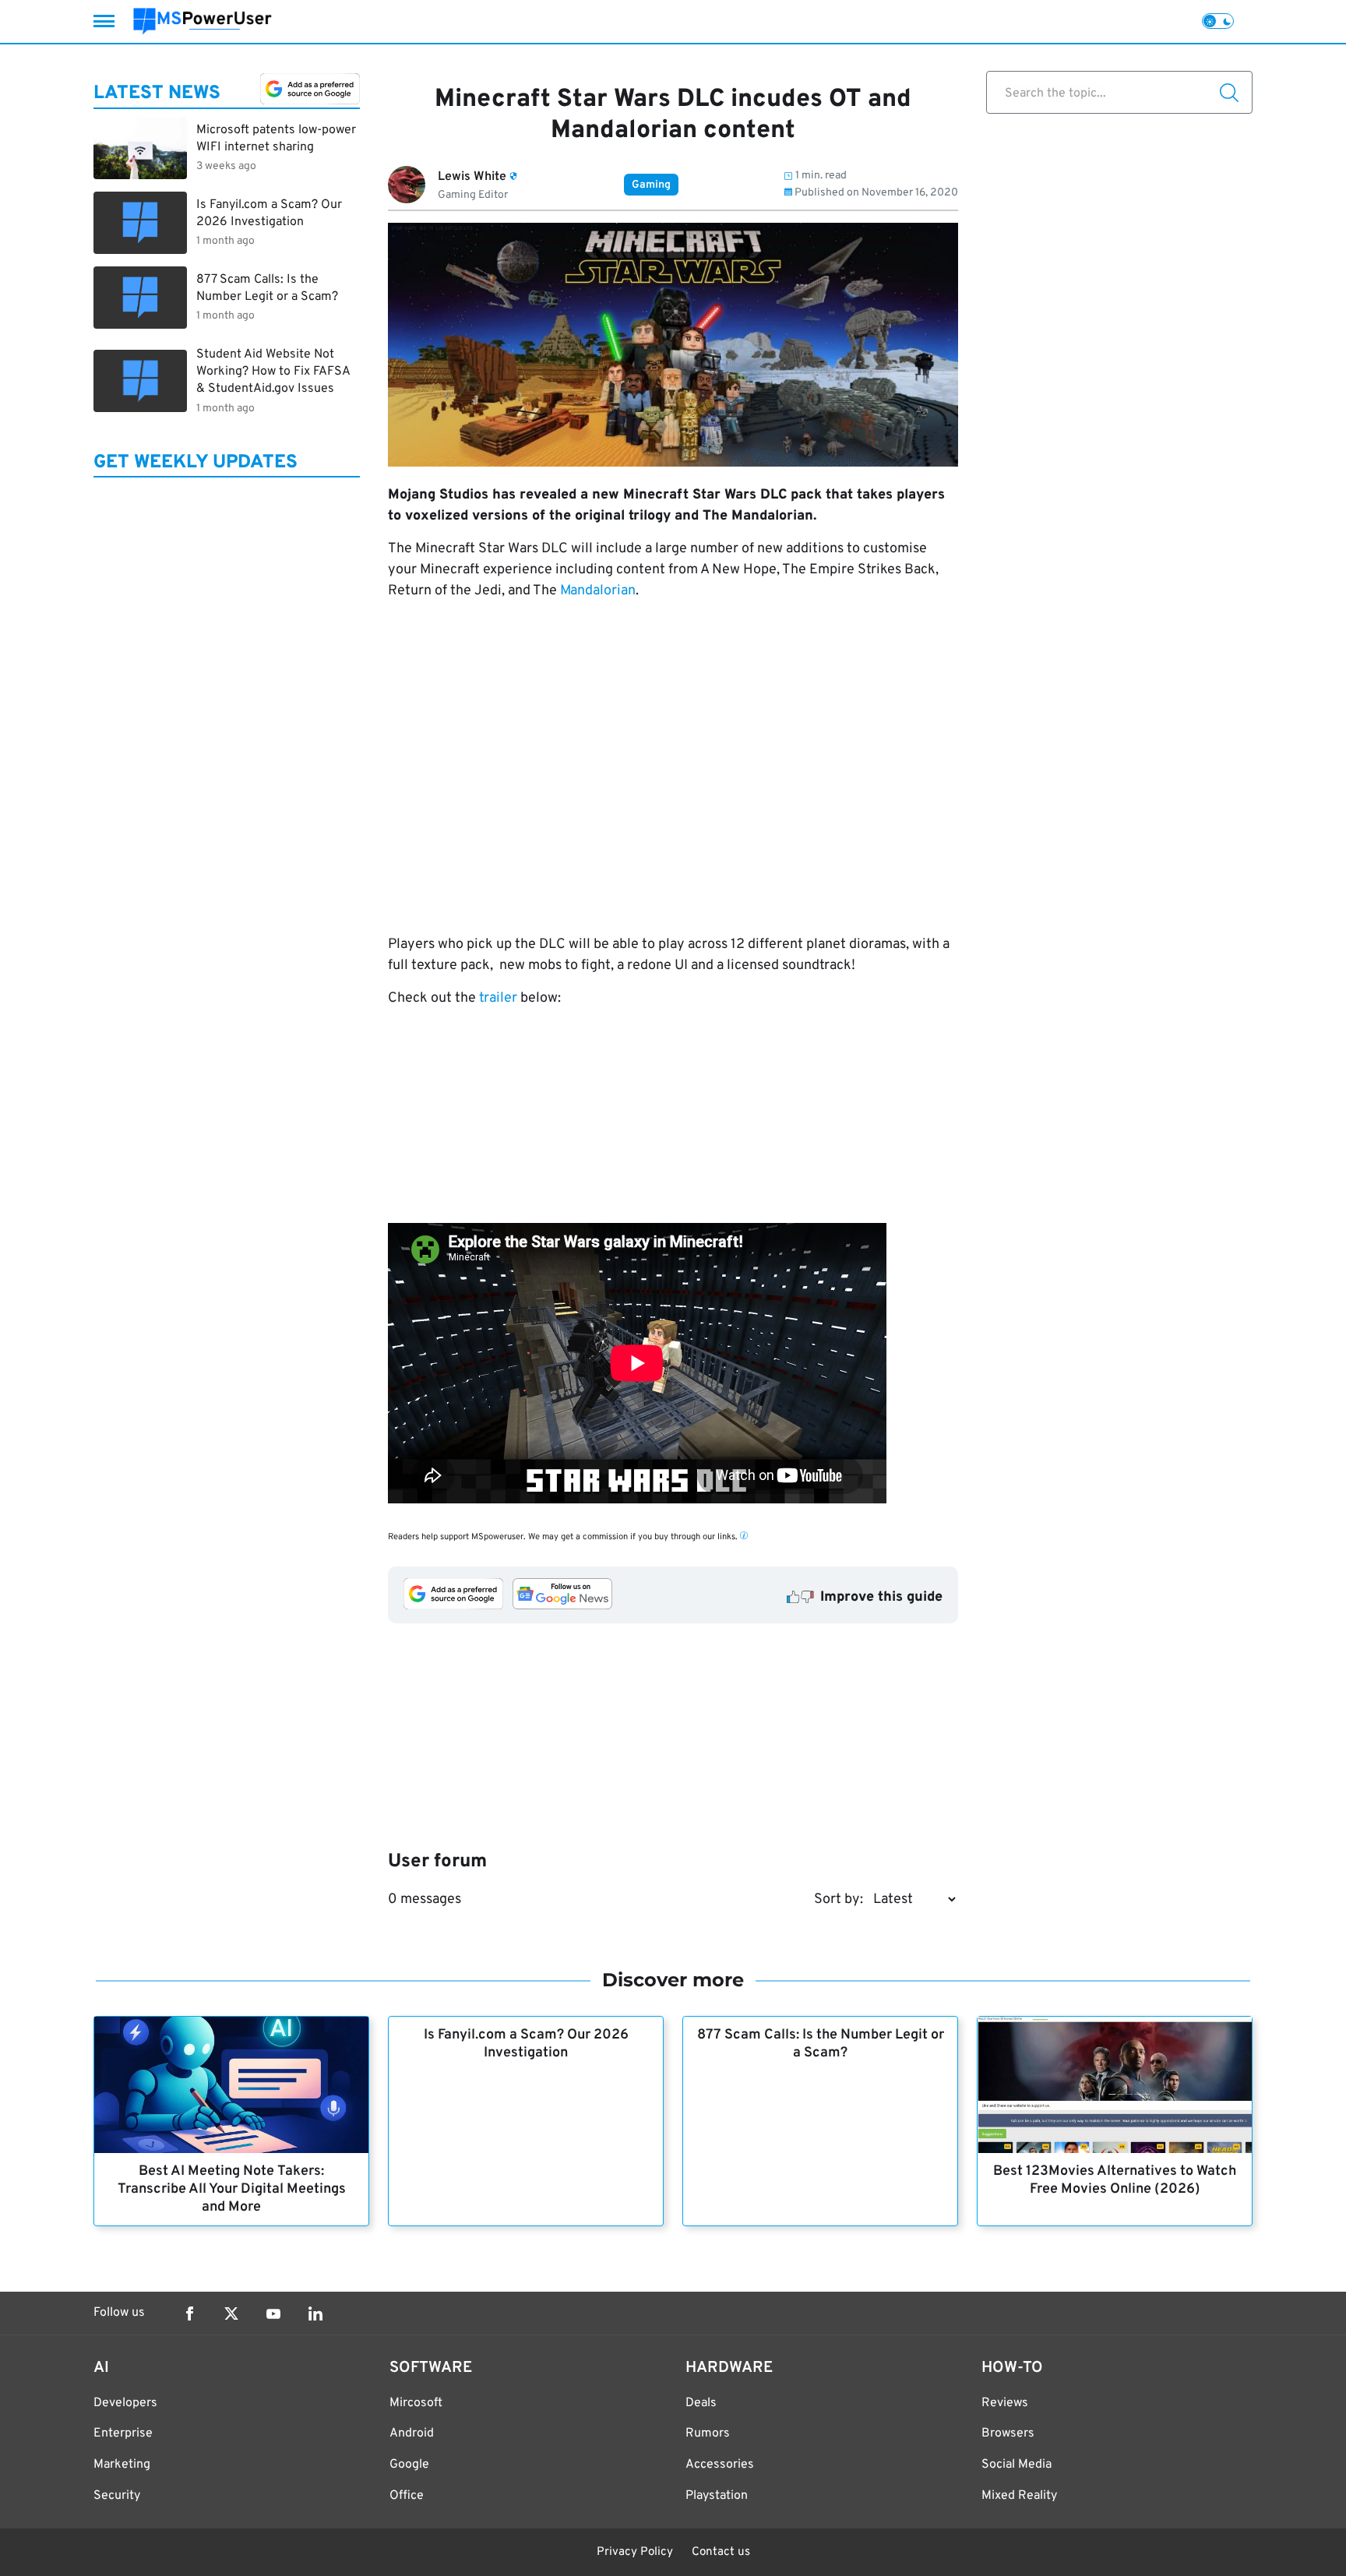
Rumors (708, 2433)
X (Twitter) (231, 2313)
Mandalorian (598, 591)
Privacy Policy (635, 2552)
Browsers (1008, 2433)
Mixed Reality (1019, 2496)
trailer (498, 998)
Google (409, 2465)
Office (407, 2496)
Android (412, 2433)
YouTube (273, 2313)
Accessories (720, 2465)
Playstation (717, 2496)
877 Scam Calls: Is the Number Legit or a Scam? (821, 2044)
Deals (701, 2403)
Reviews (1005, 2403)
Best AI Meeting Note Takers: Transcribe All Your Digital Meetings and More (232, 2189)
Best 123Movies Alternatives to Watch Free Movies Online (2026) (1115, 2180)
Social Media (1017, 2465)
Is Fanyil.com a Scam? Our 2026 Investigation (526, 2044)
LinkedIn (315, 2313)
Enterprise (123, 2433)
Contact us (721, 2552)
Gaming (651, 185)
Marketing (122, 2465)
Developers (125, 2403)
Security (117, 2496)
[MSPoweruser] (203, 21)
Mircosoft (416, 2403)
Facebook (189, 2313)
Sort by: (839, 1899)
